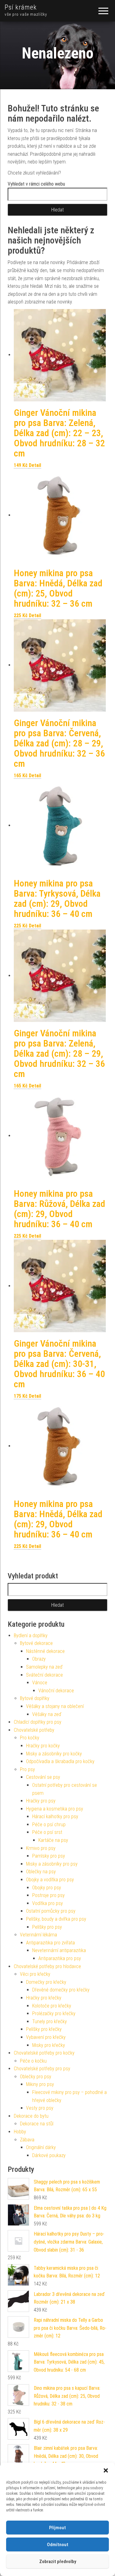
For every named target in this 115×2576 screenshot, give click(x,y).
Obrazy (39, 1659)
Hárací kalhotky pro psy (55, 1816)
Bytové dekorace (36, 1643)
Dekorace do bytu (31, 2116)
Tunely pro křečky (50, 2021)
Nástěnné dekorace (45, 1651)
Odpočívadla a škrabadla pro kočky (60, 1761)
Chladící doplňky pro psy (38, 1722)
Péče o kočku (33, 2061)
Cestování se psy (43, 1777)
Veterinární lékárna (38, 1935)
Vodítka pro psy (48, 1903)
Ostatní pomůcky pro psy (51, 1911)
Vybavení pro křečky (46, 2037)
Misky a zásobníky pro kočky (54, 1754)
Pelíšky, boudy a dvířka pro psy (56, 1919)
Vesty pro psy (40, 2108)
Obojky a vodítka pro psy (50, 1880)
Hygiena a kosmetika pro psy (55, 1809)
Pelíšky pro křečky (44, 2029)
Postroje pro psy (48, 1895)
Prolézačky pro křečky (54, 2013)
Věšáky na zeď (47, 1714)
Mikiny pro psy (40, 2084)
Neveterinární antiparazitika (59, 1950)
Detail (35, 465)
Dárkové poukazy (49, 2155)
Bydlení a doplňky (31, 1636)
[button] (106, 2470)
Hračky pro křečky (44, 1998)
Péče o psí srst (47, 1832)
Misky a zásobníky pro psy (52, 1864)
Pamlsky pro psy (49, 1856)
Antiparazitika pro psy (60, 1958)
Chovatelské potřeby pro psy (42, 2069)
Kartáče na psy (53, 1840)
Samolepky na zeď (44, 1667)
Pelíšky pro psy (47, 1927)
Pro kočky (30, 1738)
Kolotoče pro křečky (52, 2006)
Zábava (27, 2140)
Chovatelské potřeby (34, 1730)
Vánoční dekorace (56, 1691)
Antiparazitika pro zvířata (50, 1943)
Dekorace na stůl (37, 2124)
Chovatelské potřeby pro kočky (44, 2053)
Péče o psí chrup (49, 1824)
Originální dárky (41, 2147)
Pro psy (27, 1769)
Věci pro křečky (35, 1974)
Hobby (20, 2132)
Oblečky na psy (41, 1872)
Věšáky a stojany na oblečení (55, 1706)
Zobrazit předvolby (58, 2562)
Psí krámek (21, 7)
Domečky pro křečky (46, 1982)
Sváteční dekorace (44, 1675)
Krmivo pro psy (41, 1848)
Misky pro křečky (49, 2045)
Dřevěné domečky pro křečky (61, 1990)
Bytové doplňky (35, 1698)
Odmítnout (58, 2545)
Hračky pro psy (41, 1801)
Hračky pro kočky (43, 1746)
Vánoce (40, 1683)
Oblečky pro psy (36, 2077)
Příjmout (57, 2528)
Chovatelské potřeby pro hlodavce (47, 1966)
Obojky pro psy (47, 1888)
